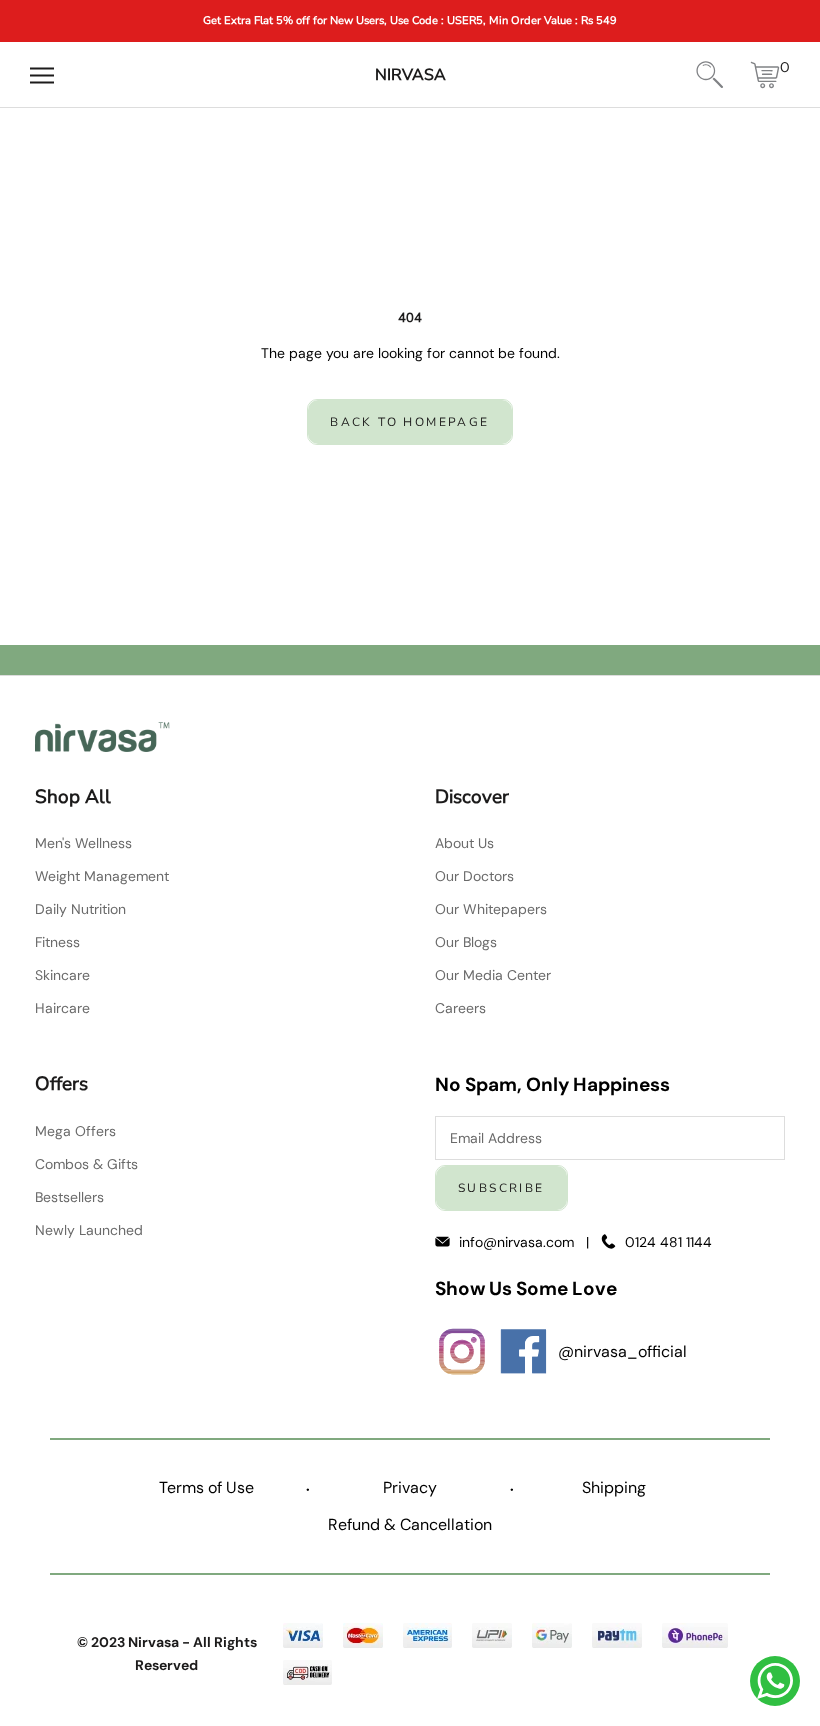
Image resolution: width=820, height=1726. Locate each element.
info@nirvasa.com (518, 1242)
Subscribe (501, 1188)
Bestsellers (69, 1197)
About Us (464, 843)
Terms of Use (206, 1487)
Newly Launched (89, 1230)
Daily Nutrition (80, 909)
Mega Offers (75, 1131)
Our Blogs (466, 942)
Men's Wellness (83, 843)
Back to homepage (409, 422)
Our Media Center (493, 975)
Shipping (614, 1487)
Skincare (62, 975)
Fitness (57, 942)
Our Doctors (474, 876)
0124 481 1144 (668, 1242)
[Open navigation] (42, 75)
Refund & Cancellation (410, 1524)
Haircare (62, 1008)
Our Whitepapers (491, 909)
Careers (460, 1008)
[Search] (710, 75)
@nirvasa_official (622, 1351)
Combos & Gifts (86, 1164)
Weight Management (102, 876)
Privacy (410, 1487)
